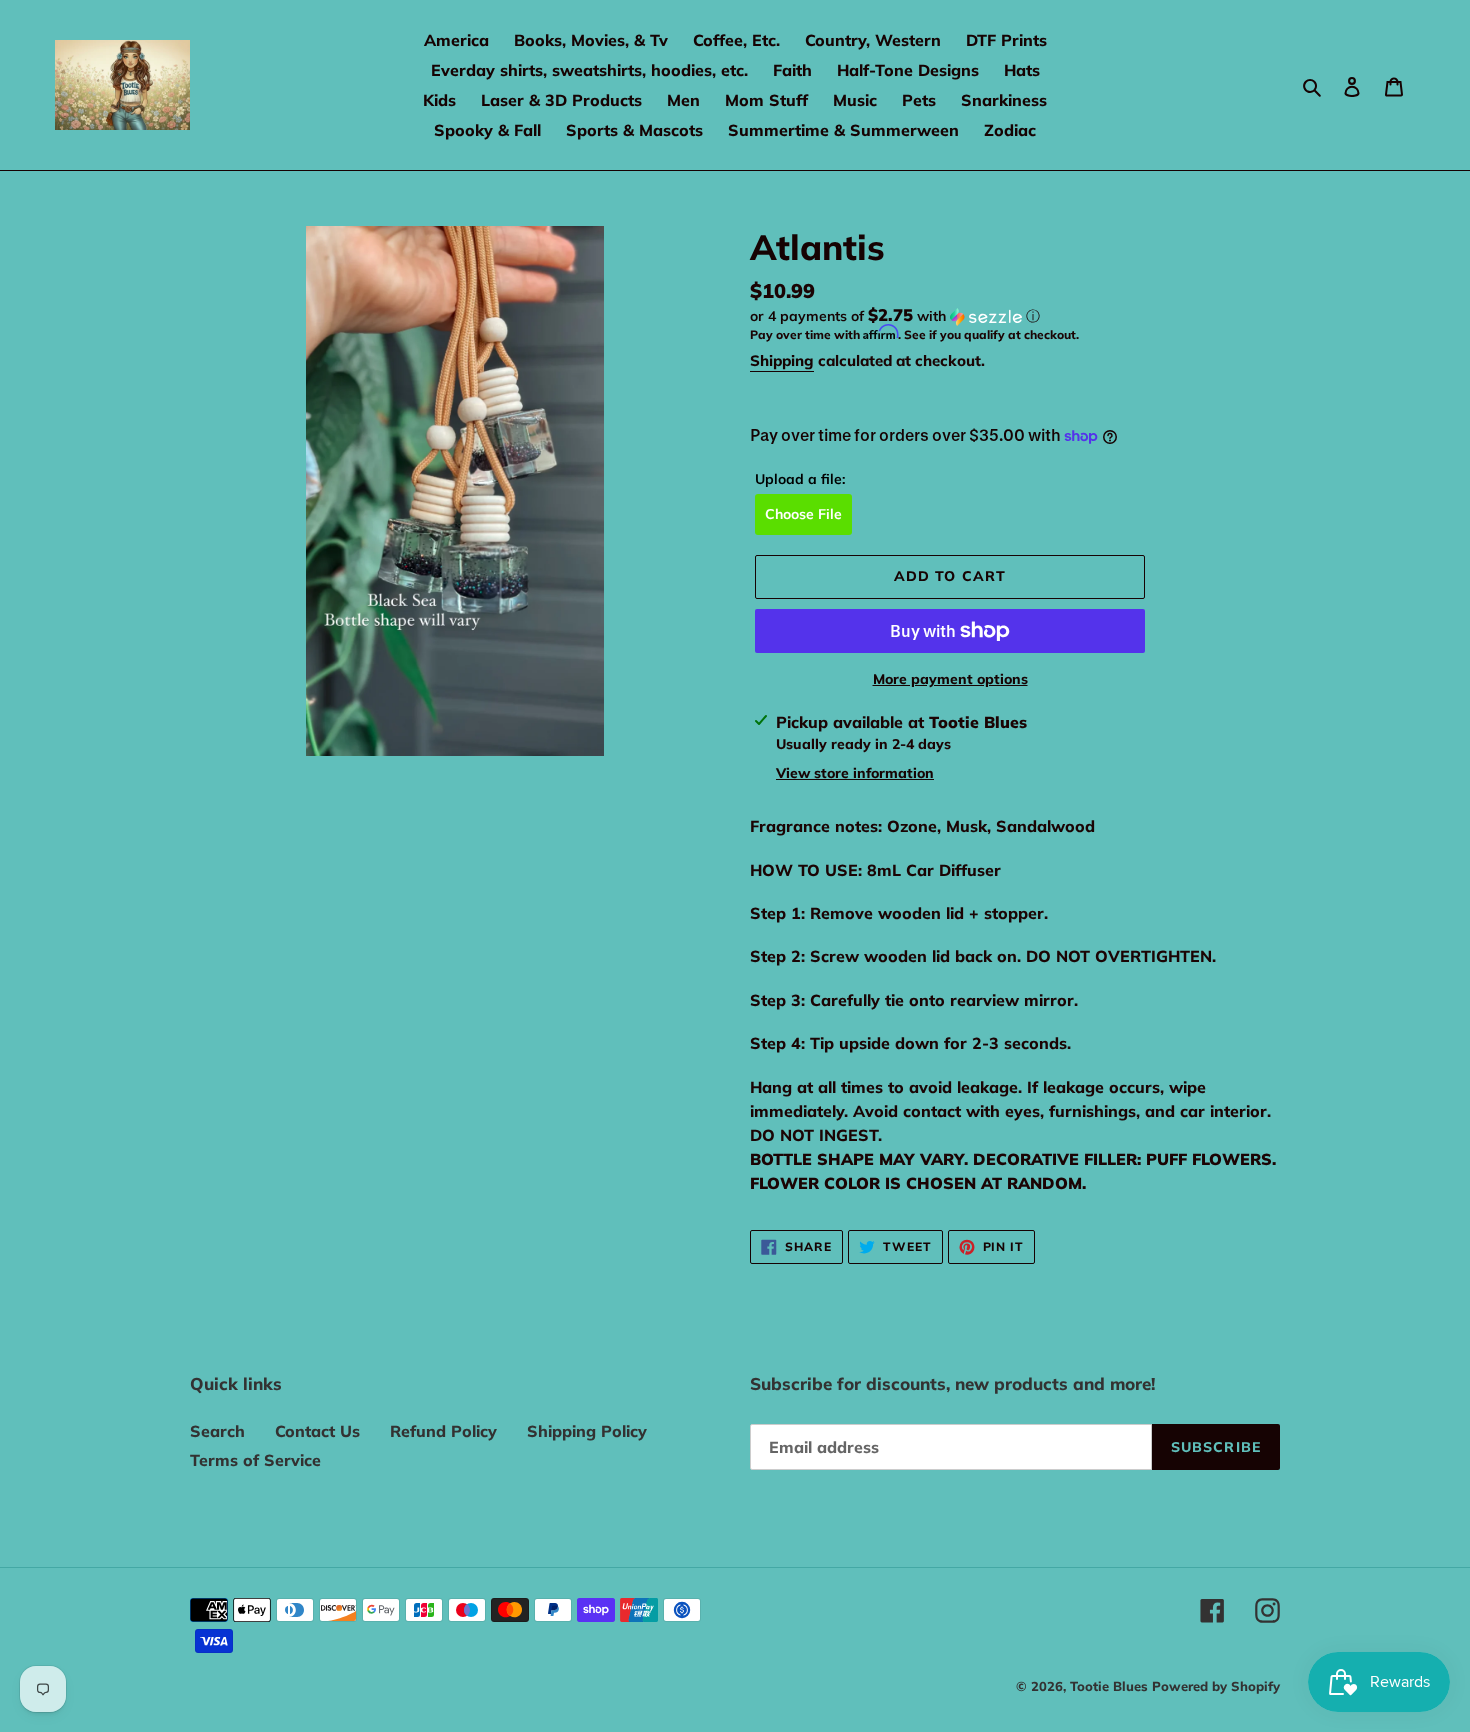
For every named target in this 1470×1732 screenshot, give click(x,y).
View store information (855, 773)
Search (217, 1431)
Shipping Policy (587, 1431)
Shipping (782, 360)
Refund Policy (443, 1431)
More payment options (950, 679)
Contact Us (317, 1431)
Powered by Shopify (1216, 1686)
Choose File (803, 514)
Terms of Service (255, 1460)
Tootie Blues (1111, 1686)
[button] (895, 316)
